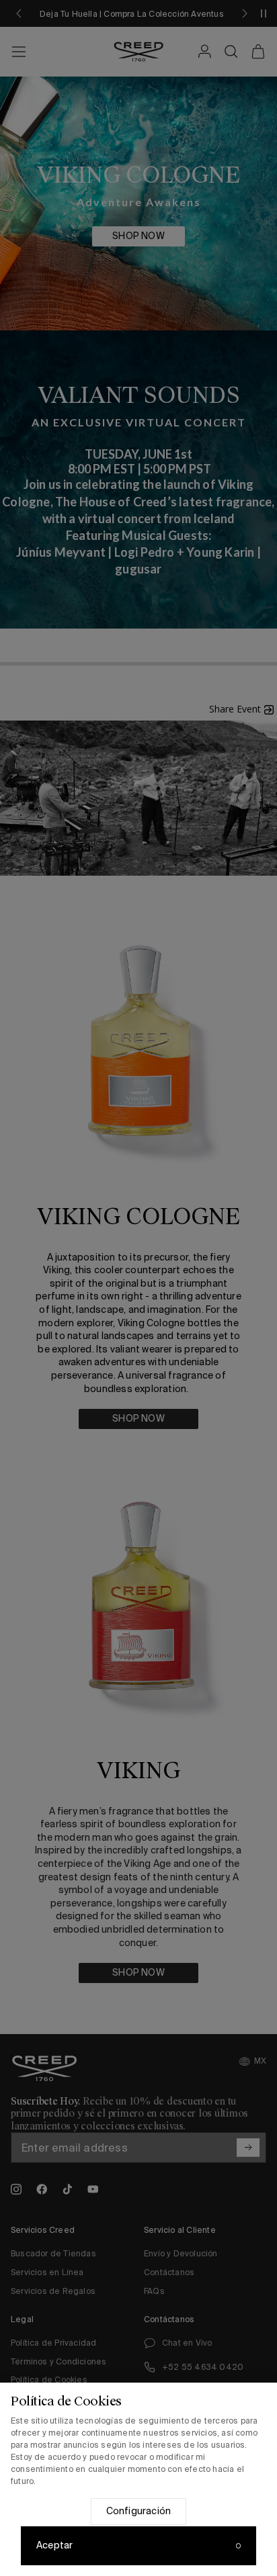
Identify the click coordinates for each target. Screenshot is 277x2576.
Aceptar (54, 2545)
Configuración (139, 2511)
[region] (138, 2479)
